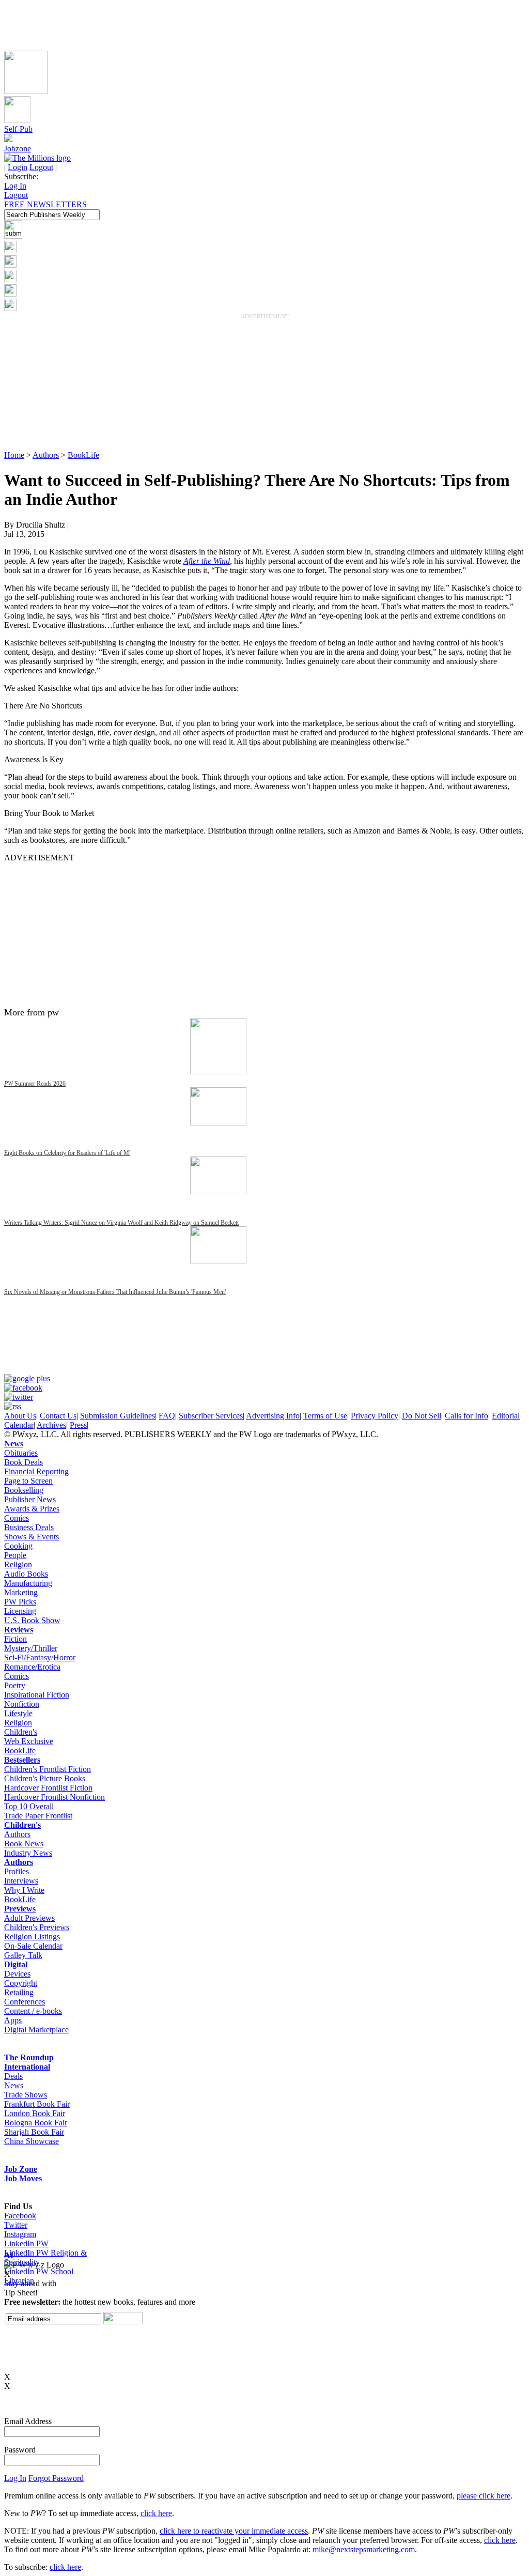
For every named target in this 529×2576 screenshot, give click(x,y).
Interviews (21, 1881)
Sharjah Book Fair (34, 2132)
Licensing (20, 1611)
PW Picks (20, 1602)
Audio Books (26, 1574)
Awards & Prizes (32, 1509)
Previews (20, 1909)
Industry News (28, 1853)
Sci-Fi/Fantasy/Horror (40, 1657)
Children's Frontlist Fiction (48, 1769)
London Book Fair (35, 2113)
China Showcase (32, 2141)
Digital (16, 1964)
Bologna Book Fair (36, 2123)
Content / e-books (33, 2011)
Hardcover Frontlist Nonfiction (55, 1797)
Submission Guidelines (118, 1416)
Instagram (20, 2234)
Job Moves (23, 2178)
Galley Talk (23, 1955)
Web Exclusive (29, 1741)
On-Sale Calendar (33, 1946)
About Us (20, 1416)
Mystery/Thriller (31, 1648)
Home (14, 455)
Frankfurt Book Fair (37, 2104)
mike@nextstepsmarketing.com (364, 2549)
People (15, 1555)
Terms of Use (325, 1416)
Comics (17, 1518)
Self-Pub (18, 129)
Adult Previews (29, 1918)
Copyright (21, 1983)
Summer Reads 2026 (35, 1084)
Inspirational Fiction (37, 1695)
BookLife (83, 455)
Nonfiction (22, 1704)
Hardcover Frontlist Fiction (48, 1788)
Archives (51, 1425)
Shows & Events (32, 1537)
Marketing (21, 1592)
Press (78, 1425)
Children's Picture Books (45, 1778)
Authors (46, 455)
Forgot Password (56, 2478)
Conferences (25, 2002)
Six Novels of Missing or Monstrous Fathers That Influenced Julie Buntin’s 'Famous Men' (115, 1292)
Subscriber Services (211, 1416)
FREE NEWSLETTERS (45, 204)
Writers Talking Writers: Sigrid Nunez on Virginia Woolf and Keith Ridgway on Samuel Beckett (121, 1223)
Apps (13, 2020)
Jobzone (18, 149)
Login (18, 167)
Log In (15, 186)
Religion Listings (32, 1937)
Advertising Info (273, 1416)
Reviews (19, 1630)
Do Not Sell (422, 1416)
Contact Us (58, 1416)
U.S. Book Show (32, 1620)
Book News (24, 1844)
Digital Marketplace (36, 2030)
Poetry (15, 1685)
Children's (21, 1732)
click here (156, 2513)
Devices (17, 1974)
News (14, 1444)
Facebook (20, 2216)
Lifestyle (18, 1713)
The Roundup (29, 2057)
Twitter (16, 2225)
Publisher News (30, 1499)
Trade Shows (26, 2095)
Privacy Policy (375, 1416)
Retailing (19, 1992)
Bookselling (24, 1490)
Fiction (15, 1639)
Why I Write (24, 1890)
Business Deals (29, 1527)
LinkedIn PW (26, 2243)
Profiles (17, 1871)
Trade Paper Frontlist (38, 1816)
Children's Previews (37, 1927)
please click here (484, 2496)
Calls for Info (466, 1416)
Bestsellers (22, 1760)
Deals (13, 2076)
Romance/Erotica (32, 1667)
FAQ (167, 1416)
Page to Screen (28, 1481)
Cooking (18, 1546)
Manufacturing (28, 1583)
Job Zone (21, 2169)
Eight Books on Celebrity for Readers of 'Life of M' (67, 1153)
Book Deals (24, 1462)
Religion (18, 1564)
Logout (41, 167)
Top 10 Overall (29, 1806)
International (27, 2067)
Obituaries (21, 1453)
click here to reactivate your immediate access (234, 2531)
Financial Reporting (36, 1471)
